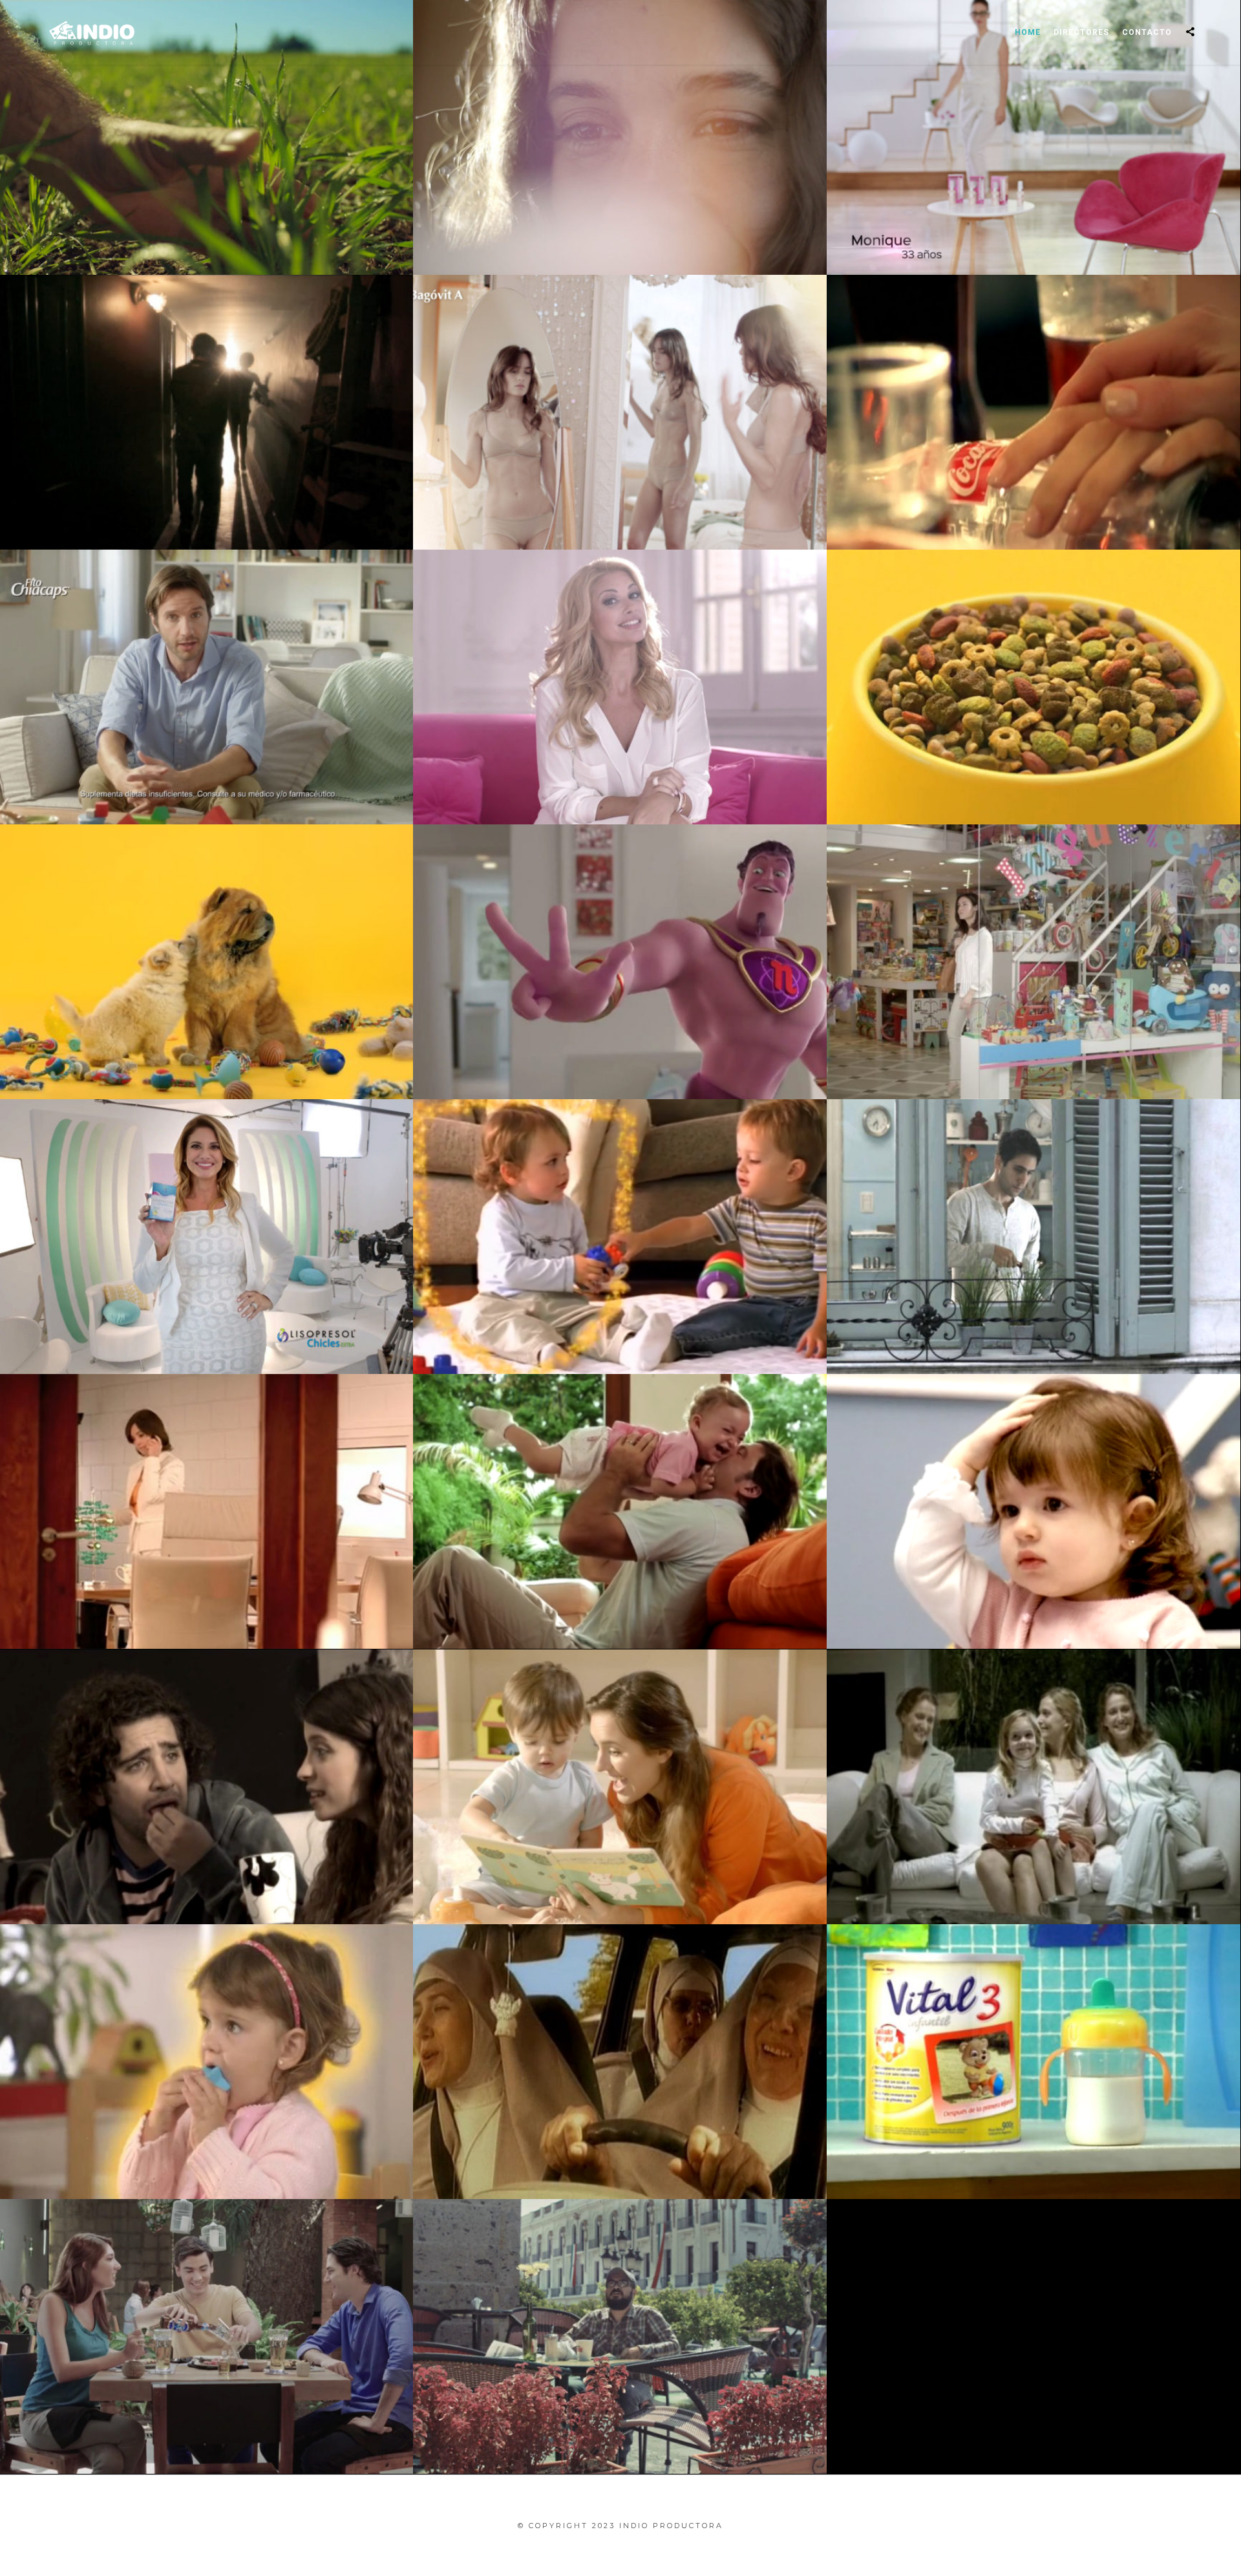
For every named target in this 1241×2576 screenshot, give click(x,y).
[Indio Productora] (92, 32)
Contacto (1147, 32)
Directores (1081, 32)
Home (1028, 32)
